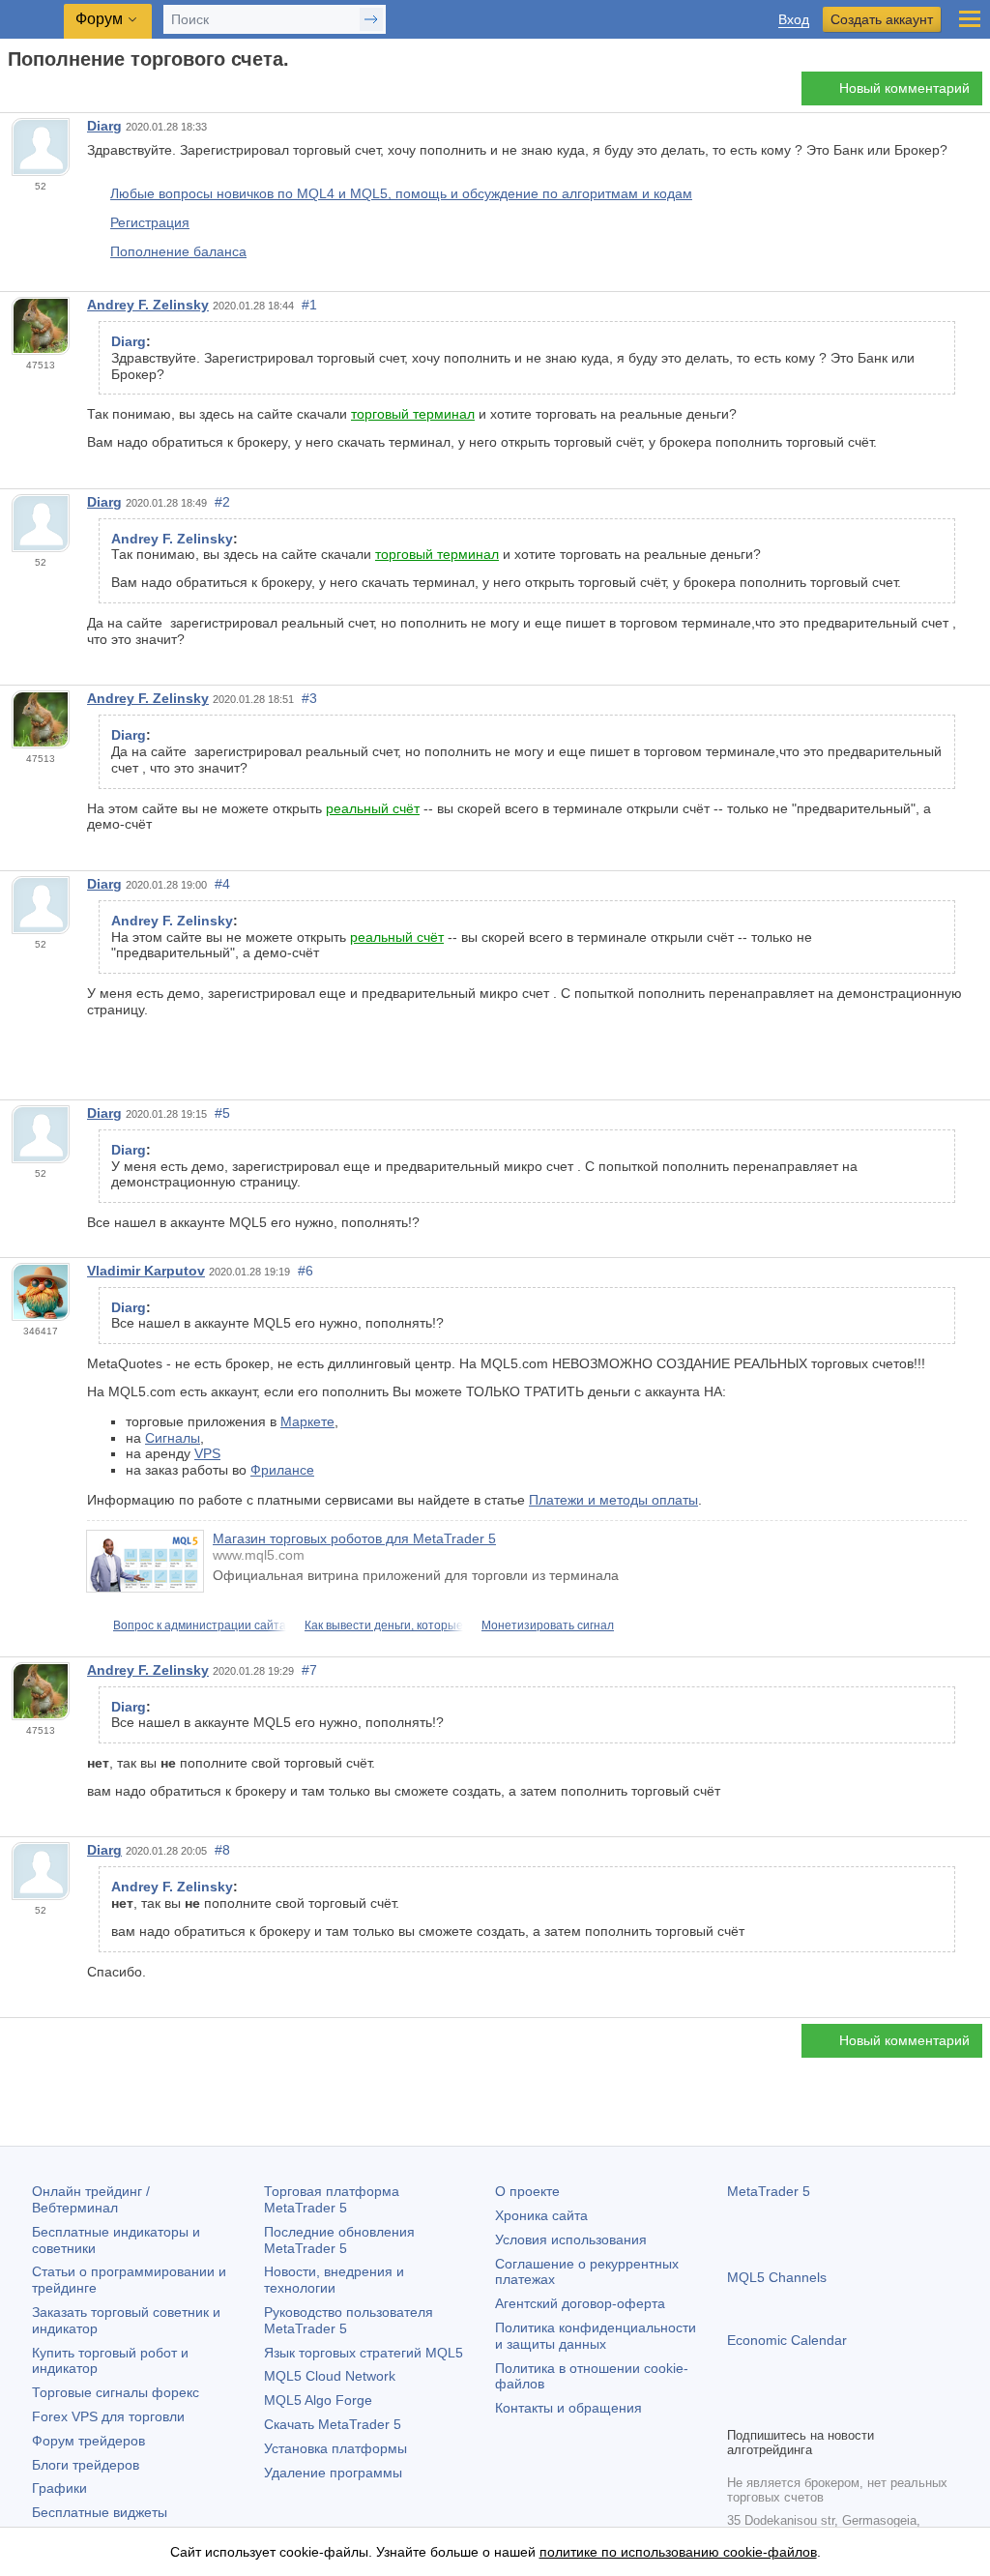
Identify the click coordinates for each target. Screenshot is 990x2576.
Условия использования (571, 2239)
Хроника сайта (541, 2215)
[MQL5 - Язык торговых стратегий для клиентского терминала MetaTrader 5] (34, 20)
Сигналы (173, 1438)
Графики (59, 2488)
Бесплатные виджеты (100, 2512)
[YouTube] (831, 2409)
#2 (222, 502)
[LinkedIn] (862, 2409)
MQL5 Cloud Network (330, 2376)
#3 (309, 698)
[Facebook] (739, 2409)
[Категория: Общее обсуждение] (37, 94)
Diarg (104, 126)
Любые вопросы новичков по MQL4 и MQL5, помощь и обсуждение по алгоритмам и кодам (401, 193)
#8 (222, 1850)
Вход (794, 20)
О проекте (527, 2191)
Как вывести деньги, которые (384, 1625)
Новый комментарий (904, 88)
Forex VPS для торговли (108, 2416)
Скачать (333, 2424)
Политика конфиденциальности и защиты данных (596, 2336)
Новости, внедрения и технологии (334, 2280)
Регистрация (150, 222)
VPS (207, 1453)
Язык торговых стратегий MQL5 (364, 2353)
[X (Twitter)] (801, 2409)
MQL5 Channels (777, 2277)
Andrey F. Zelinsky (148, 305)
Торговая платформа (332, 2199)
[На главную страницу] (14, 93)
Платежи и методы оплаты (613, 1500)
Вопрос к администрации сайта (200, 1625)
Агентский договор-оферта (580, 2303)
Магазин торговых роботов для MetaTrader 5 (354, 1538)
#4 (222, 884)
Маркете (307, 1421)
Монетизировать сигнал (548, 1625)
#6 (306, 1271)
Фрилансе (282, 1470)
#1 (309, 305)
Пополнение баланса (178, 251)
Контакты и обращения (568, 2408)
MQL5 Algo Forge (318, 2400)
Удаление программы (333, 2473)
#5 (222, 1113)
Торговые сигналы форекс (116, 2392)
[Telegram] (770, 2409)
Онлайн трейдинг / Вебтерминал (91, 2199)
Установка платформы (335, 2448)
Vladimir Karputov (146, 1271)
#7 (309, 1670)
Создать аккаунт (882, 19)
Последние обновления (339, 2240)
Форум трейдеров (88, 2441)
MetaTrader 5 (769, 2191)
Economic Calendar (787, 2340)
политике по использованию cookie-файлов (678, 2552)
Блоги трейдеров (86, 2465)
